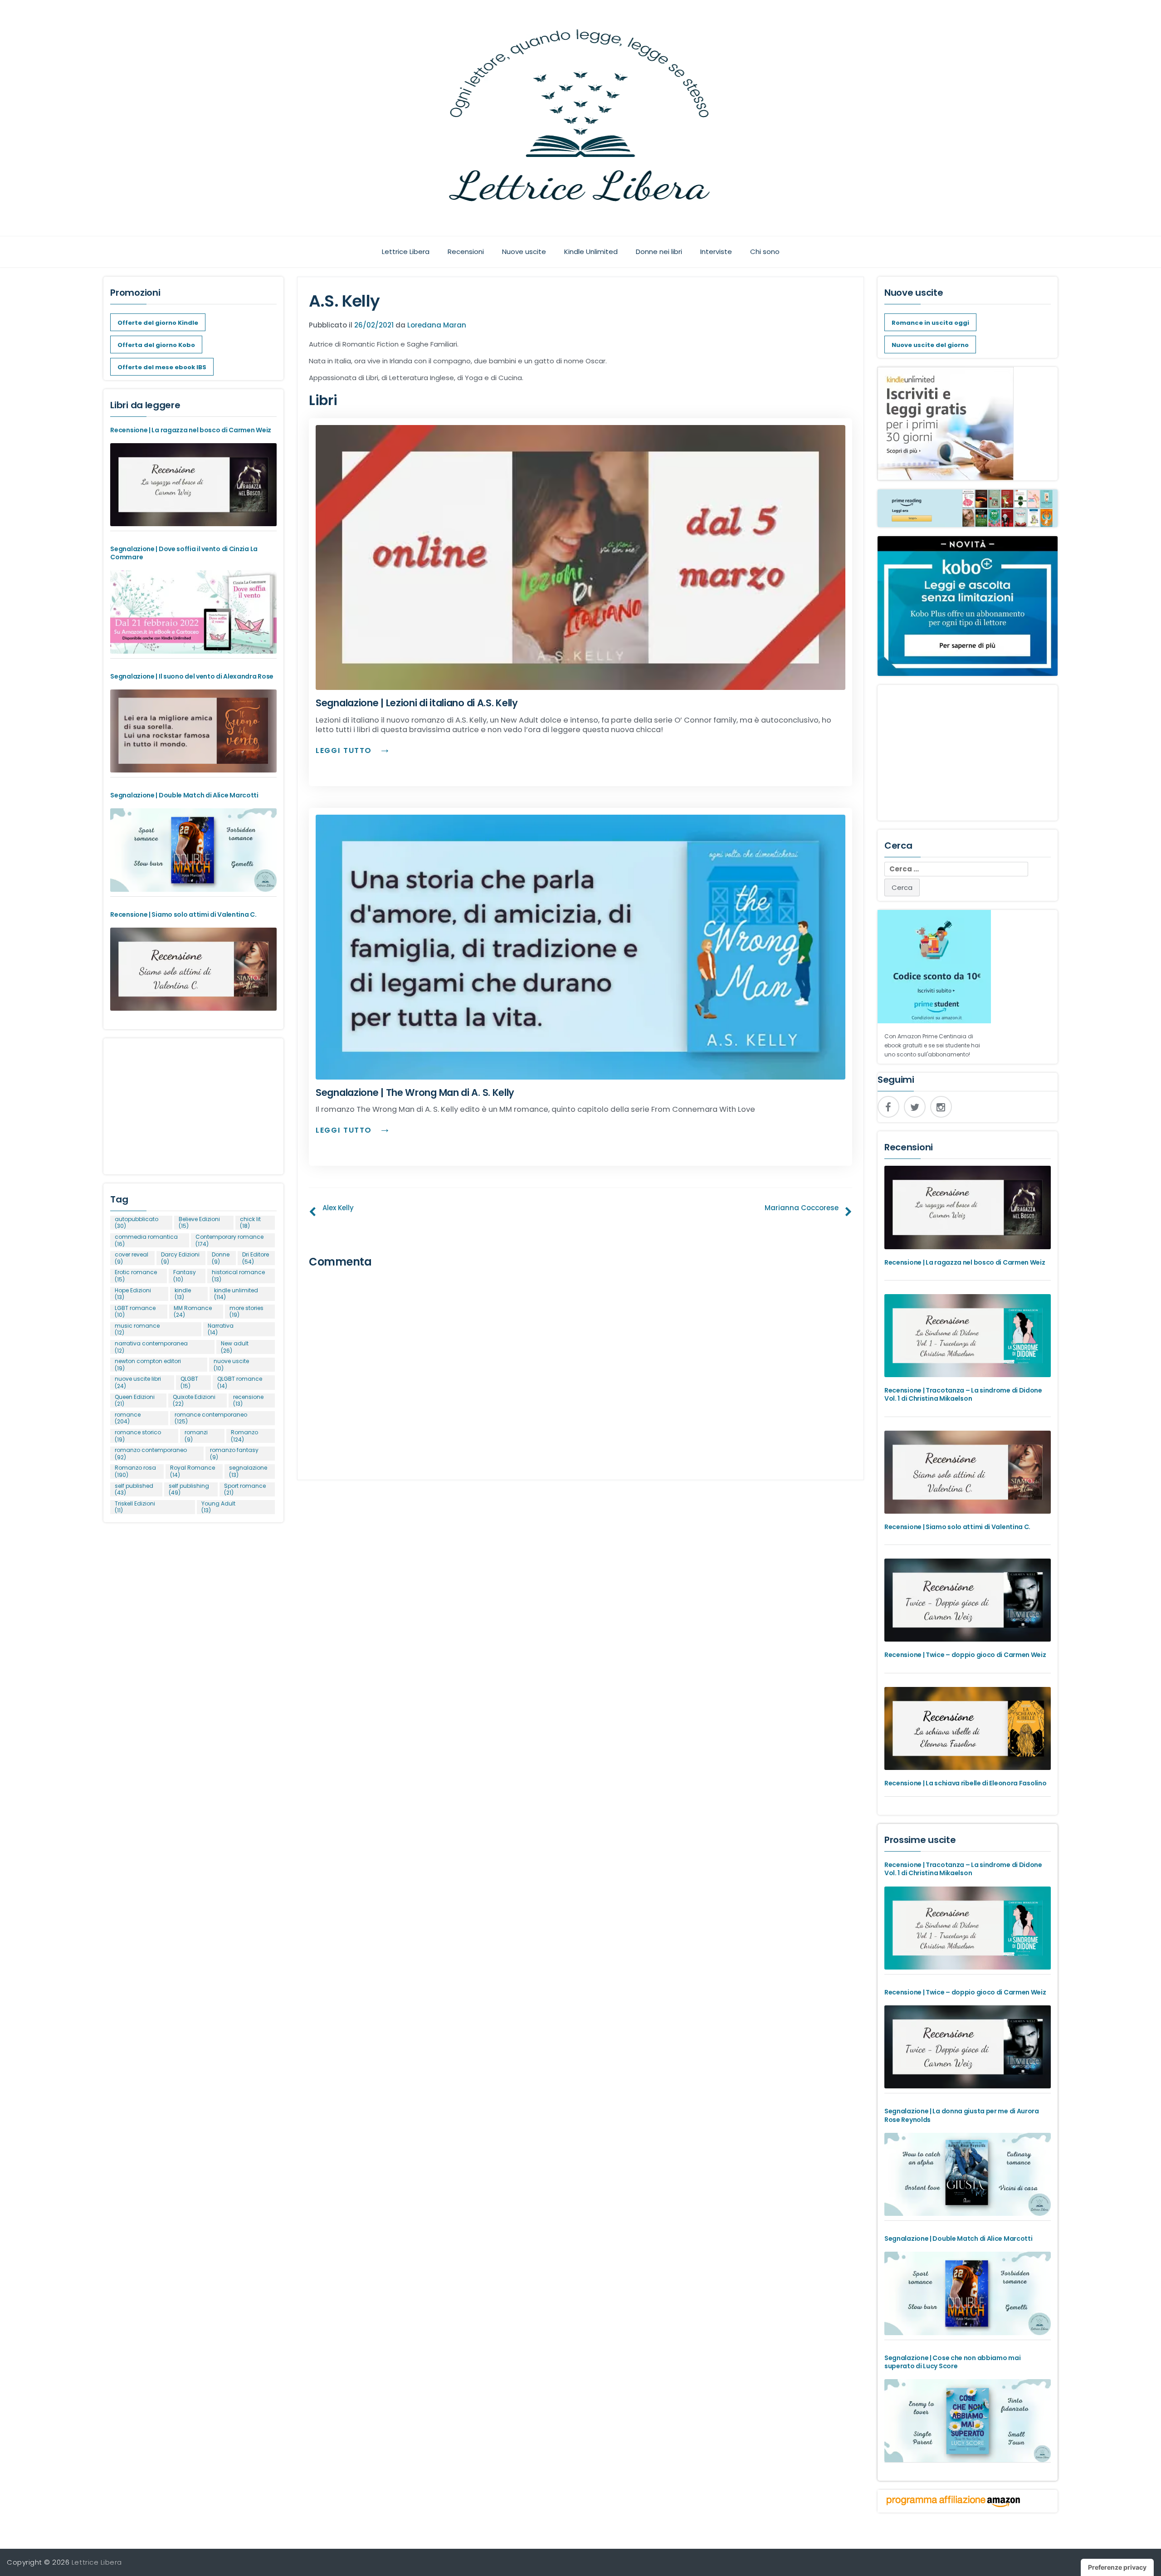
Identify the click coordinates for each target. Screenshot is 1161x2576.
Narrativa (221, 1329)
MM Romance (193, 1312)
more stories (246, 1312)
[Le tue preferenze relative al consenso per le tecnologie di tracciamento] (1117, 2567)
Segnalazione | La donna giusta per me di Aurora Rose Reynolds (962, 2115)
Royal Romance (193, 1471)
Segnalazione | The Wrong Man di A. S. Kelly (415, 1092)
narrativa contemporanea (151, 1347)
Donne (221, 1258)
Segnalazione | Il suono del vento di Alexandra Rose (192, 676)
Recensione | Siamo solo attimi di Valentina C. (183, 914)
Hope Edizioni (133, 1294)
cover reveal (132, 1258)
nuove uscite (231, 1365)
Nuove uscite (524, 252)
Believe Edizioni (199, 1223)
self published (134, 1489)
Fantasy (185, 1276)
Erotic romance (136, 1276)
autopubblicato (137, 1223)
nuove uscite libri (138, 1382)
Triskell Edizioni (135, 1507)
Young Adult (218, 1507)
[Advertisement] (193, 1102)
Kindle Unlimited (591, 252)
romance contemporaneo (211, 1418)
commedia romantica (146, 1240)
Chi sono (765, 252)
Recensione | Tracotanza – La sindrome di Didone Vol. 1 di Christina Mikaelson (963, 1394)
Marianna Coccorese (802, 1208)
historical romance (238, 1276)
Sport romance (245, 1489)
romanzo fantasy (234, 1454)
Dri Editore (256, 1258)
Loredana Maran (437, 325)
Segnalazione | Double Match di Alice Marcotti (184, 795)
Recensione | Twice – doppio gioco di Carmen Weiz (965, 1655)
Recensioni (466, 252)
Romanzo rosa (135, 1471)
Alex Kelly (338, 1208)
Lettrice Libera (406, 252)
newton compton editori (148, 1365)
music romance (137, 1329)
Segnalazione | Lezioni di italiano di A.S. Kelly (417, 703)
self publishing (189, 1489)
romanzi (196, 1436)
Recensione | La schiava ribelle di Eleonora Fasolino (965, 1783)
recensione (248, 1400)
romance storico (138, 1436)
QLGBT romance (240, 1382)
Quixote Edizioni (194, 1400)
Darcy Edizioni (180, 1258)
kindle (183, 1294)
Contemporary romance (229, 1240)
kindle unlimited (236, 1294)
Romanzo (244, 1436)
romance (128, 1418)
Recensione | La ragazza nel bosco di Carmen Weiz (191, 430)
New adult (235, 1347)
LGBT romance (135, 1312)
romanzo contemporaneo (151, 1454)
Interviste (716, 252)
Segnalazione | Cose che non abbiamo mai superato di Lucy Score (952, 2362)
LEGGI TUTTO (345, 750)
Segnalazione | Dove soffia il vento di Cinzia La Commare (184, 553)
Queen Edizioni (135, 1400)
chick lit (250, 1223)
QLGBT (189, 1382)
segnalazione (248, 1471)
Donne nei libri (659, 252)
